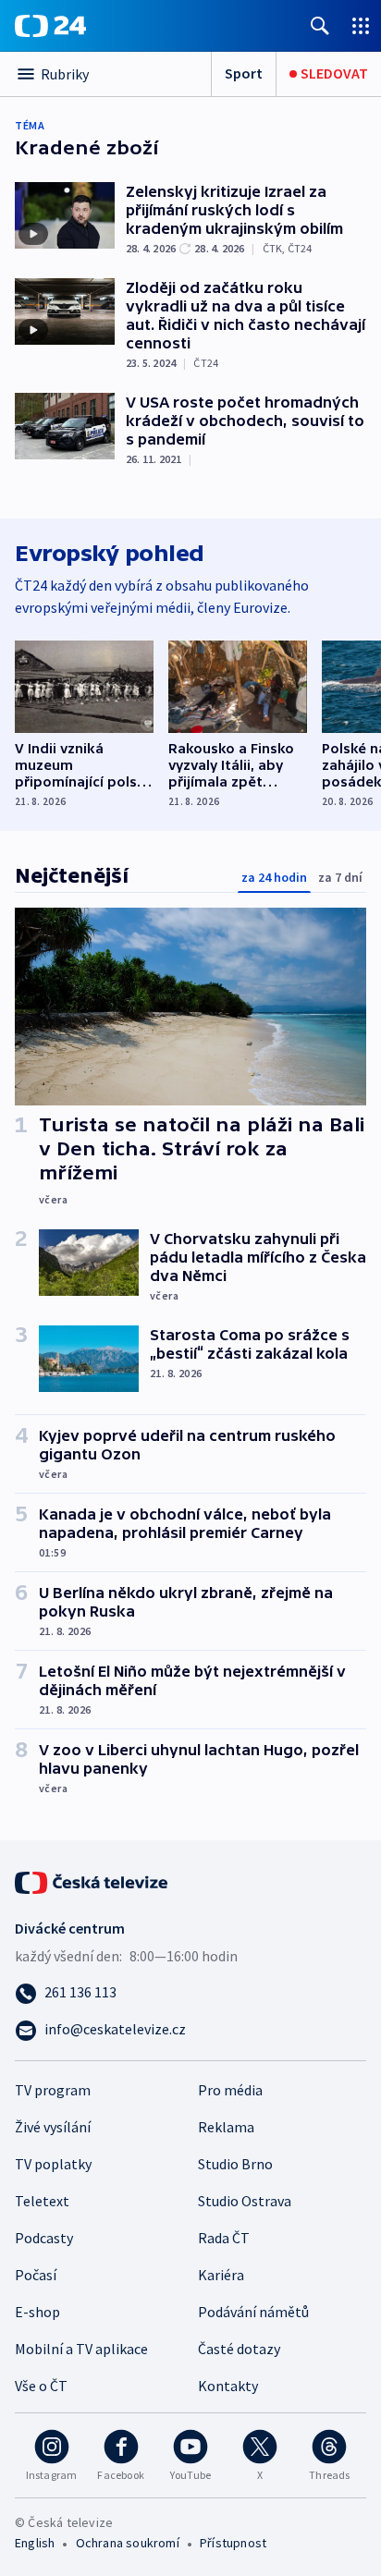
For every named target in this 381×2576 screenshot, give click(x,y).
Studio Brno (235, 2164)
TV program (53, 2090)
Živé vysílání (53, 2127)
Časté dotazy (239, 2349)
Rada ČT (224, 2238)
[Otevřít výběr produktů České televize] (361, 25)
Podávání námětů (253, 2312)
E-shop (37, 2312)
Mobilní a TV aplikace (81, 2349)
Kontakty (228, 2386)
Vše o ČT (41, 2386)
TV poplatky (53, 2164)
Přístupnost (233, 2543)
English (35, 2543)
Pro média (230, 2090)
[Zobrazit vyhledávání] (320, 25)
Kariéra (221, 2275)
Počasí (36, 2275)
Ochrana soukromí (128, 2543)
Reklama (226, 2127)
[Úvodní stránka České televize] (92, 1881)
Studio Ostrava (245, 2201)
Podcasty (44, 2238)
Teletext (42, 2201)
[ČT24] (50, 26)
